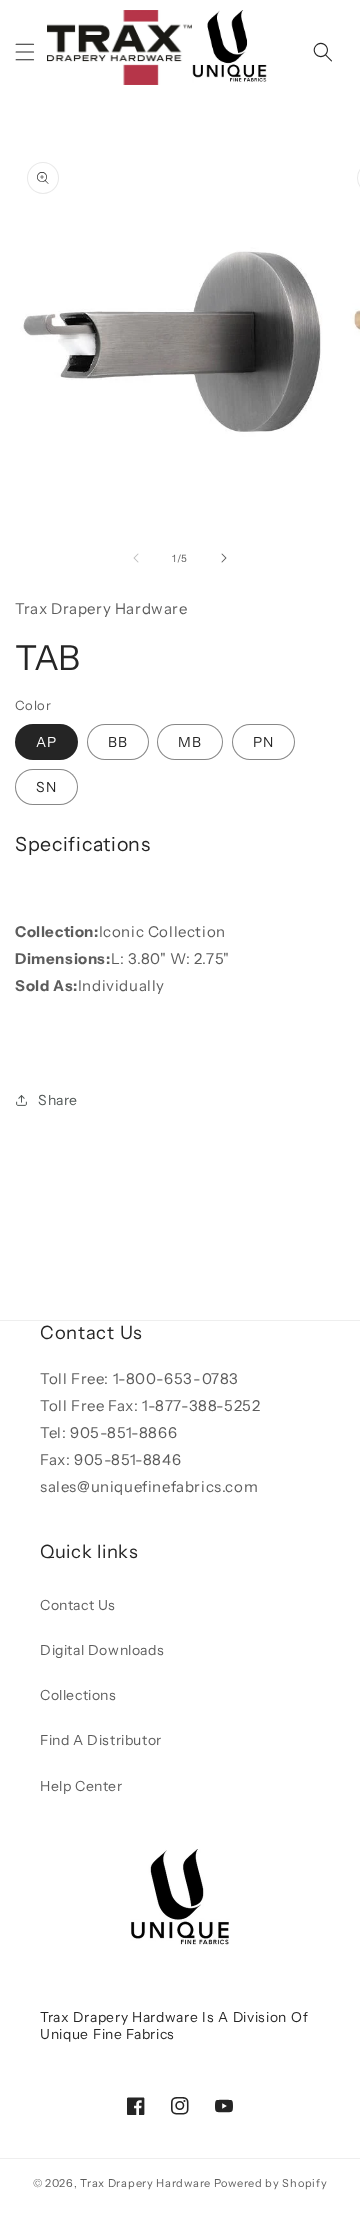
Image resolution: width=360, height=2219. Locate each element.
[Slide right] (224, 558)
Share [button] (58, 1100)
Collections (78, 1695)
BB (118, 742)
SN (46, 787)
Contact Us (78, 1605)
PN (263, 742)
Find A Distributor (101, 1740)
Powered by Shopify (271, 2183)
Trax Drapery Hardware (145, 2183)
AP (46, 742)
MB (190, 742)
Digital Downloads (102, 1650)
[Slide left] (136, 558)
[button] (25, 52)
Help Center (81, 1786)
